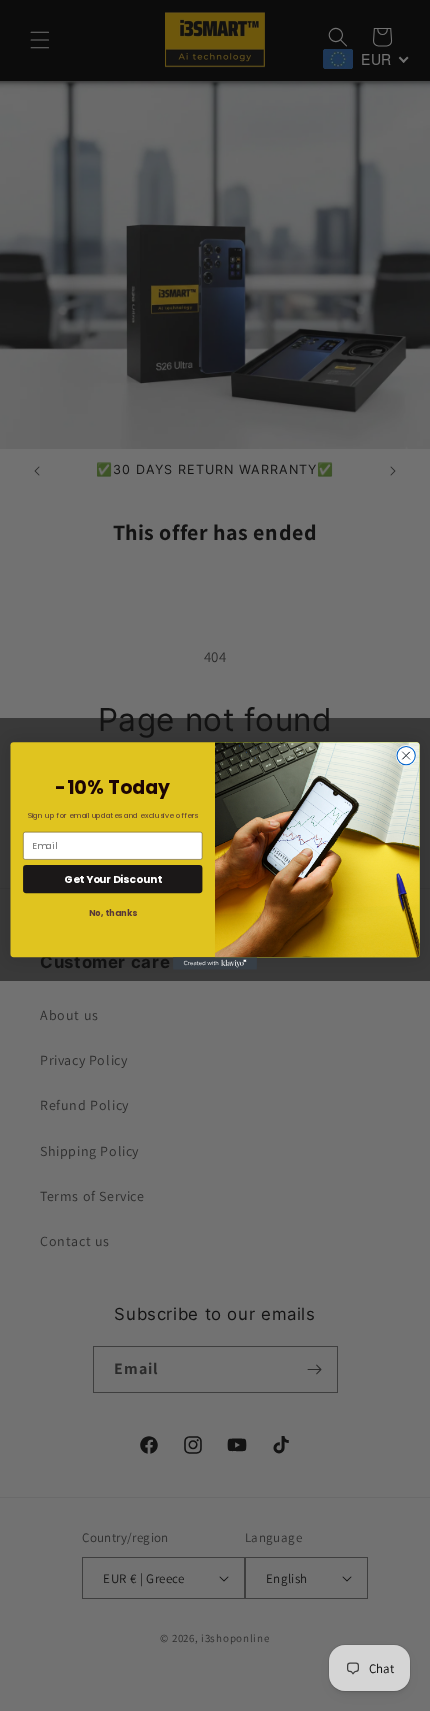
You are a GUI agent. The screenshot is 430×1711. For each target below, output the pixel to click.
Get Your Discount (112, 878)
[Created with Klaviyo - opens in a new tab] (215, 963)
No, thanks (113, 913)
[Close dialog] (406, 755)
